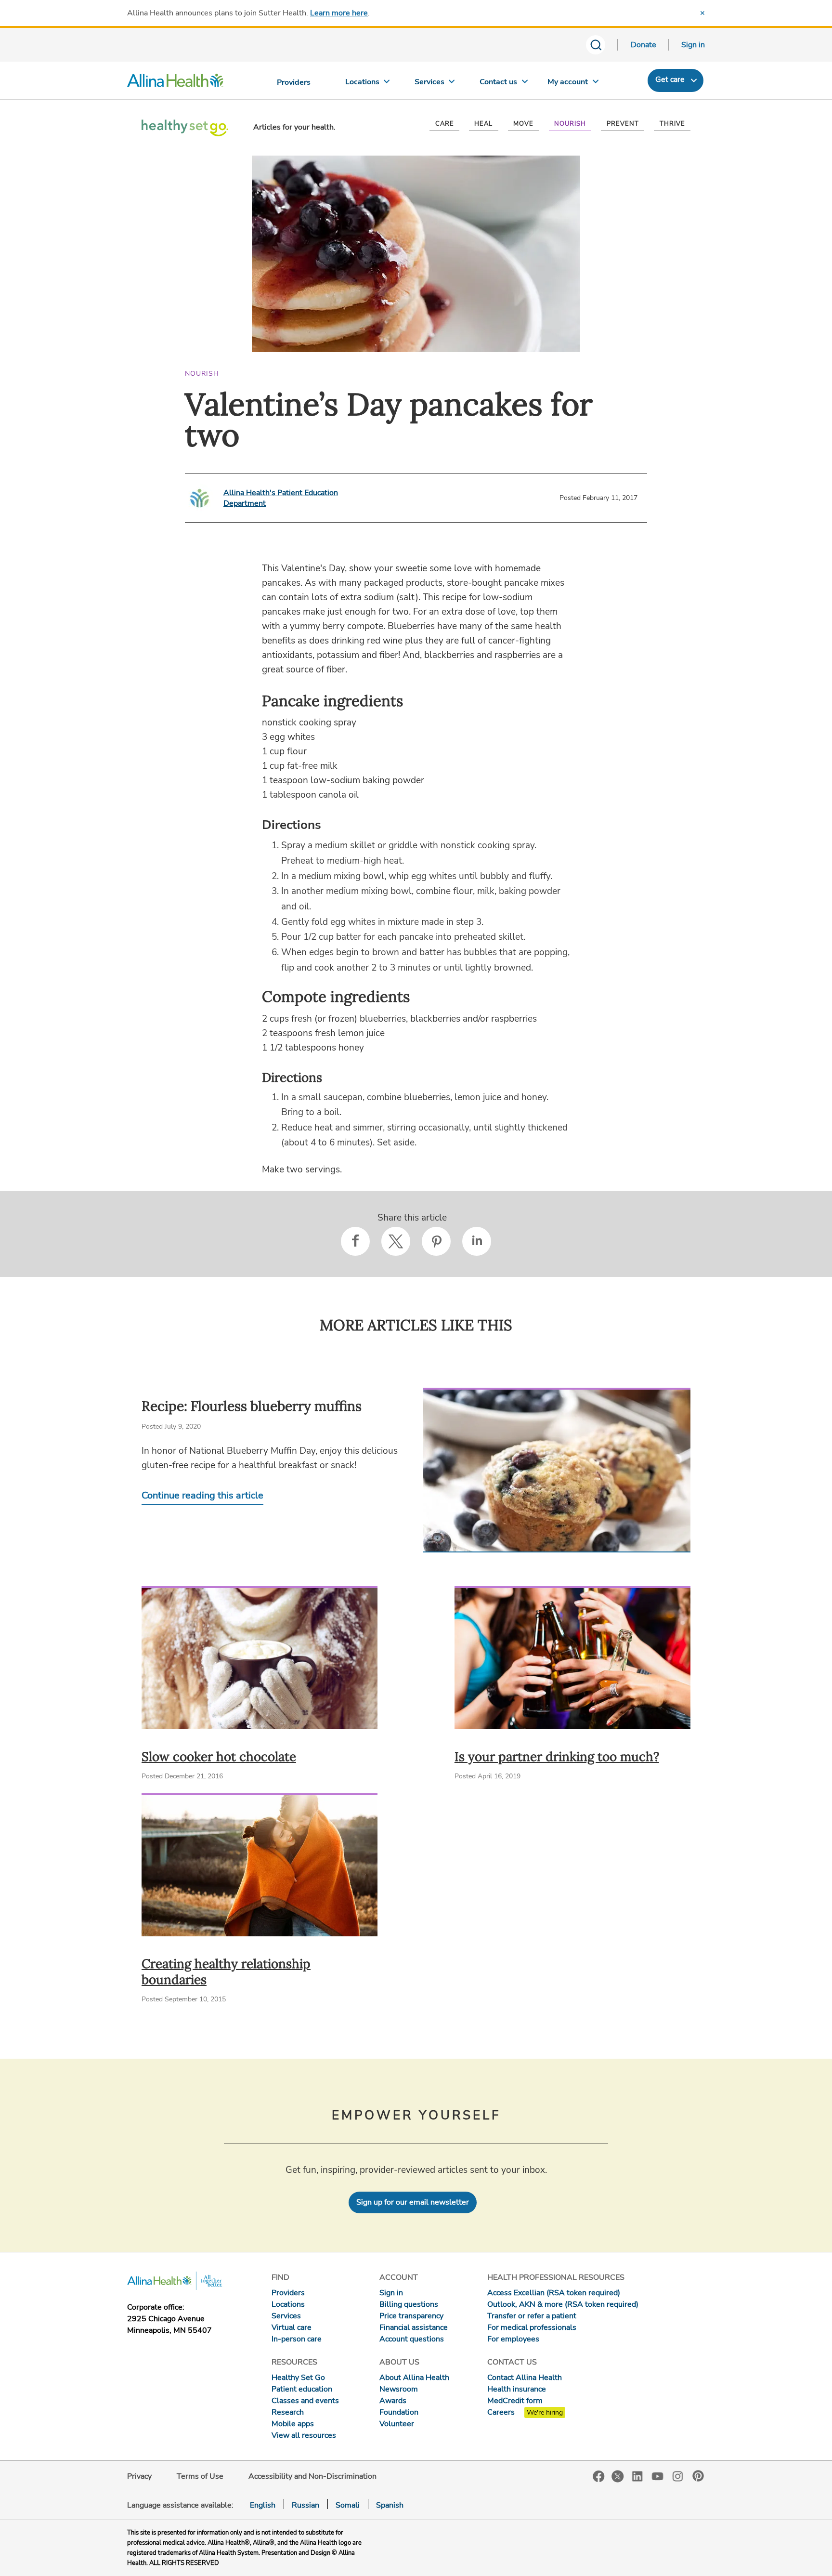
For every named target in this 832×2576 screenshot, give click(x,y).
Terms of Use (200, 2476)
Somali (348, 2505)
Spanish (390, 2505)
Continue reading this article (202, 1495)
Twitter (618, 2476)
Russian (305, 2505)
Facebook (599, 2477)
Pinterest (698, 2476)
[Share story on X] (396, 1241)
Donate (643, 45)
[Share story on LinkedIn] (477, 1241)
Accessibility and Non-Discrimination (312, 2476)
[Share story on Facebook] (355, 1241)
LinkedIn (637, 2476)
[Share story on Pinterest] (436, 1241)
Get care (670, 79)
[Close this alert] (702, 13)
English (263, 2505)
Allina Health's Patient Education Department (281, 498)
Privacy (139, 2476)
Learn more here (339, 13)
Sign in (693, 45)
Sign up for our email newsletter (413, 2202)
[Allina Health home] (175, 83)
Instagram (678, 2476)
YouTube (658, 2476)
